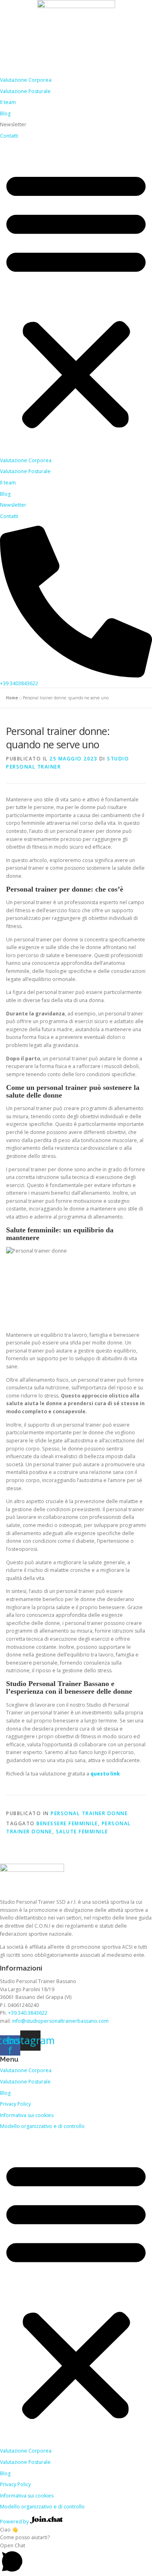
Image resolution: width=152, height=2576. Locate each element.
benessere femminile (67, 1823)
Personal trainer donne (89, 1813)
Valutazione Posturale (25, 91)
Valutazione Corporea (26, 80)
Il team (8, 102)
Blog (5, 114)
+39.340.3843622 (28, 2013)
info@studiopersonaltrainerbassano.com (61, 2021)
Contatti (9, 136)
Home (12, 698)
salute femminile (82, 1832)
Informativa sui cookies (27, 2115)
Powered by (15, 2522)
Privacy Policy (15, 2104)
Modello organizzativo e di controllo (42, 2126)
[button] (76, 299)
